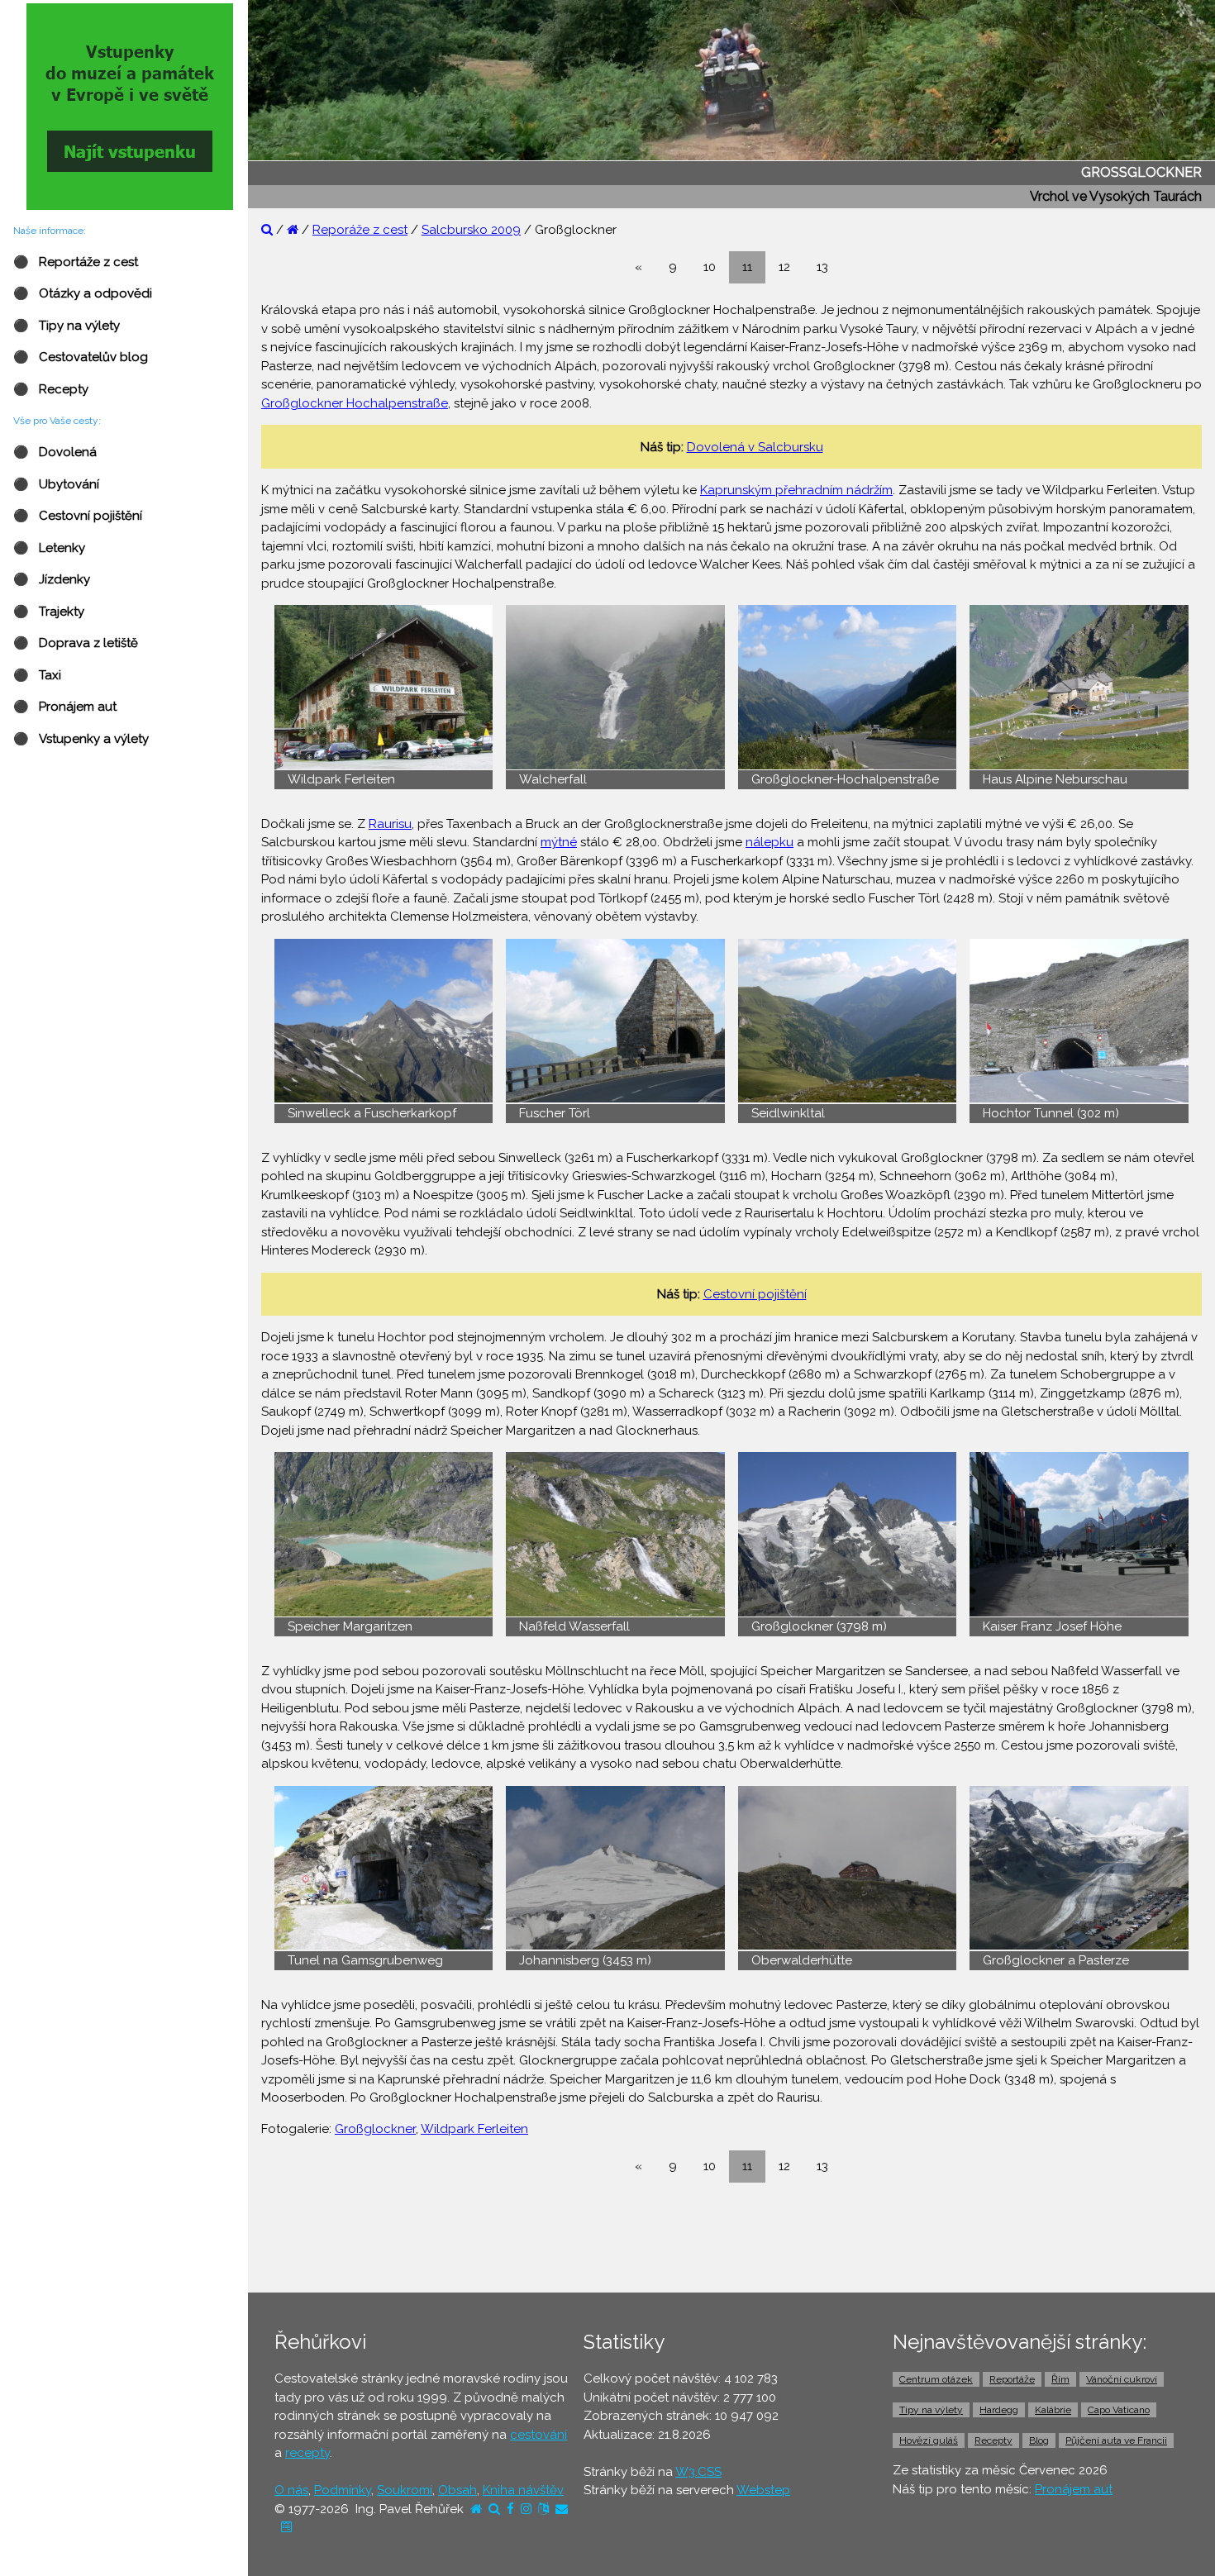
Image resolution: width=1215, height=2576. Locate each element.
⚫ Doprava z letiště (76, 643)
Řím (1060, 2379)
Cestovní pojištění (755, 1294)
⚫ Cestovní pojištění (78, 516)
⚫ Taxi (37, 675)
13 (822, 267)
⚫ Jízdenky (52, 579)
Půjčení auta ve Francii (1116, 2440)
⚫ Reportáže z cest (76, 262)
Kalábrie (1053, 2410)
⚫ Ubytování (56, 484)
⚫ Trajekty (49, 612)
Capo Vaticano (1119, 2410)
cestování (538, 2435)
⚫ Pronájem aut (65, 707)
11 (747, 267)
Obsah (457, 2490)
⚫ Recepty (51, 389)
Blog (1039, 2440)
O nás (291, 2490)
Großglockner (375, 2129)
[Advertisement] (731, 2237)
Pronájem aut (1074, 2489)
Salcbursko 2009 (471, 230)
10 (710, 267)
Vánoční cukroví (1122, 2379)
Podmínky (343, 2490)
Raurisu (390, 824)
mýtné (559, 842)
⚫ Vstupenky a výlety (81, 739)
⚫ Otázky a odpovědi (83, 293)
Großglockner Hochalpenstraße (355, 403)
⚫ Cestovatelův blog (81, 357)
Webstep (763, 2490)
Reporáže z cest (360, 230)
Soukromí (405, 2490)
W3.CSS (698, 2472)
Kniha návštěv (523, 2490)
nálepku (769, 842)
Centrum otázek (936, 2379)
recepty (307, 2453)
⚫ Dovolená (55, 452)
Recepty (993, 2440)
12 (784, 267)
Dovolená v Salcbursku (755, 447)
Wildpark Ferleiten (474, 2129)
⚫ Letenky (49, 548)
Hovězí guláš (929, 2440)
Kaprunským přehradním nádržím (796, 490)
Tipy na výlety (931, 2410)
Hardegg (999, 2410)
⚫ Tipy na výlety (67, 326)
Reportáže (1012, 2379)
